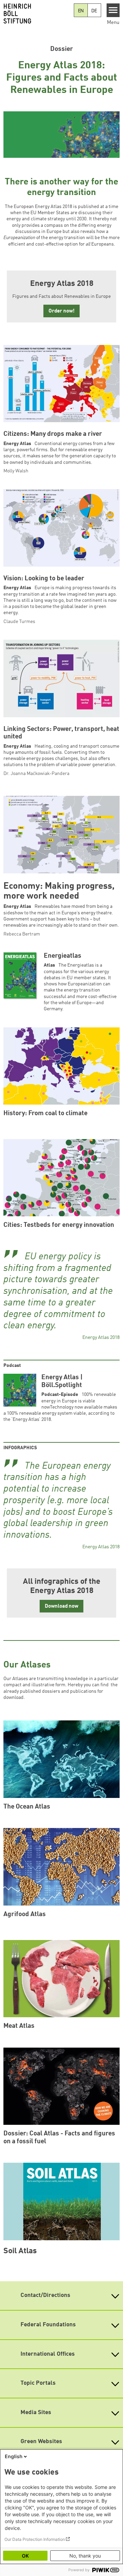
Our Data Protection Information (35, 2539)
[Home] (37, 14)
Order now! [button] (61, 311)
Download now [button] (61, 1606)
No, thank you (85, 2556)
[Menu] (113, 10)
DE (94, 11)
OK (25, 2556)
